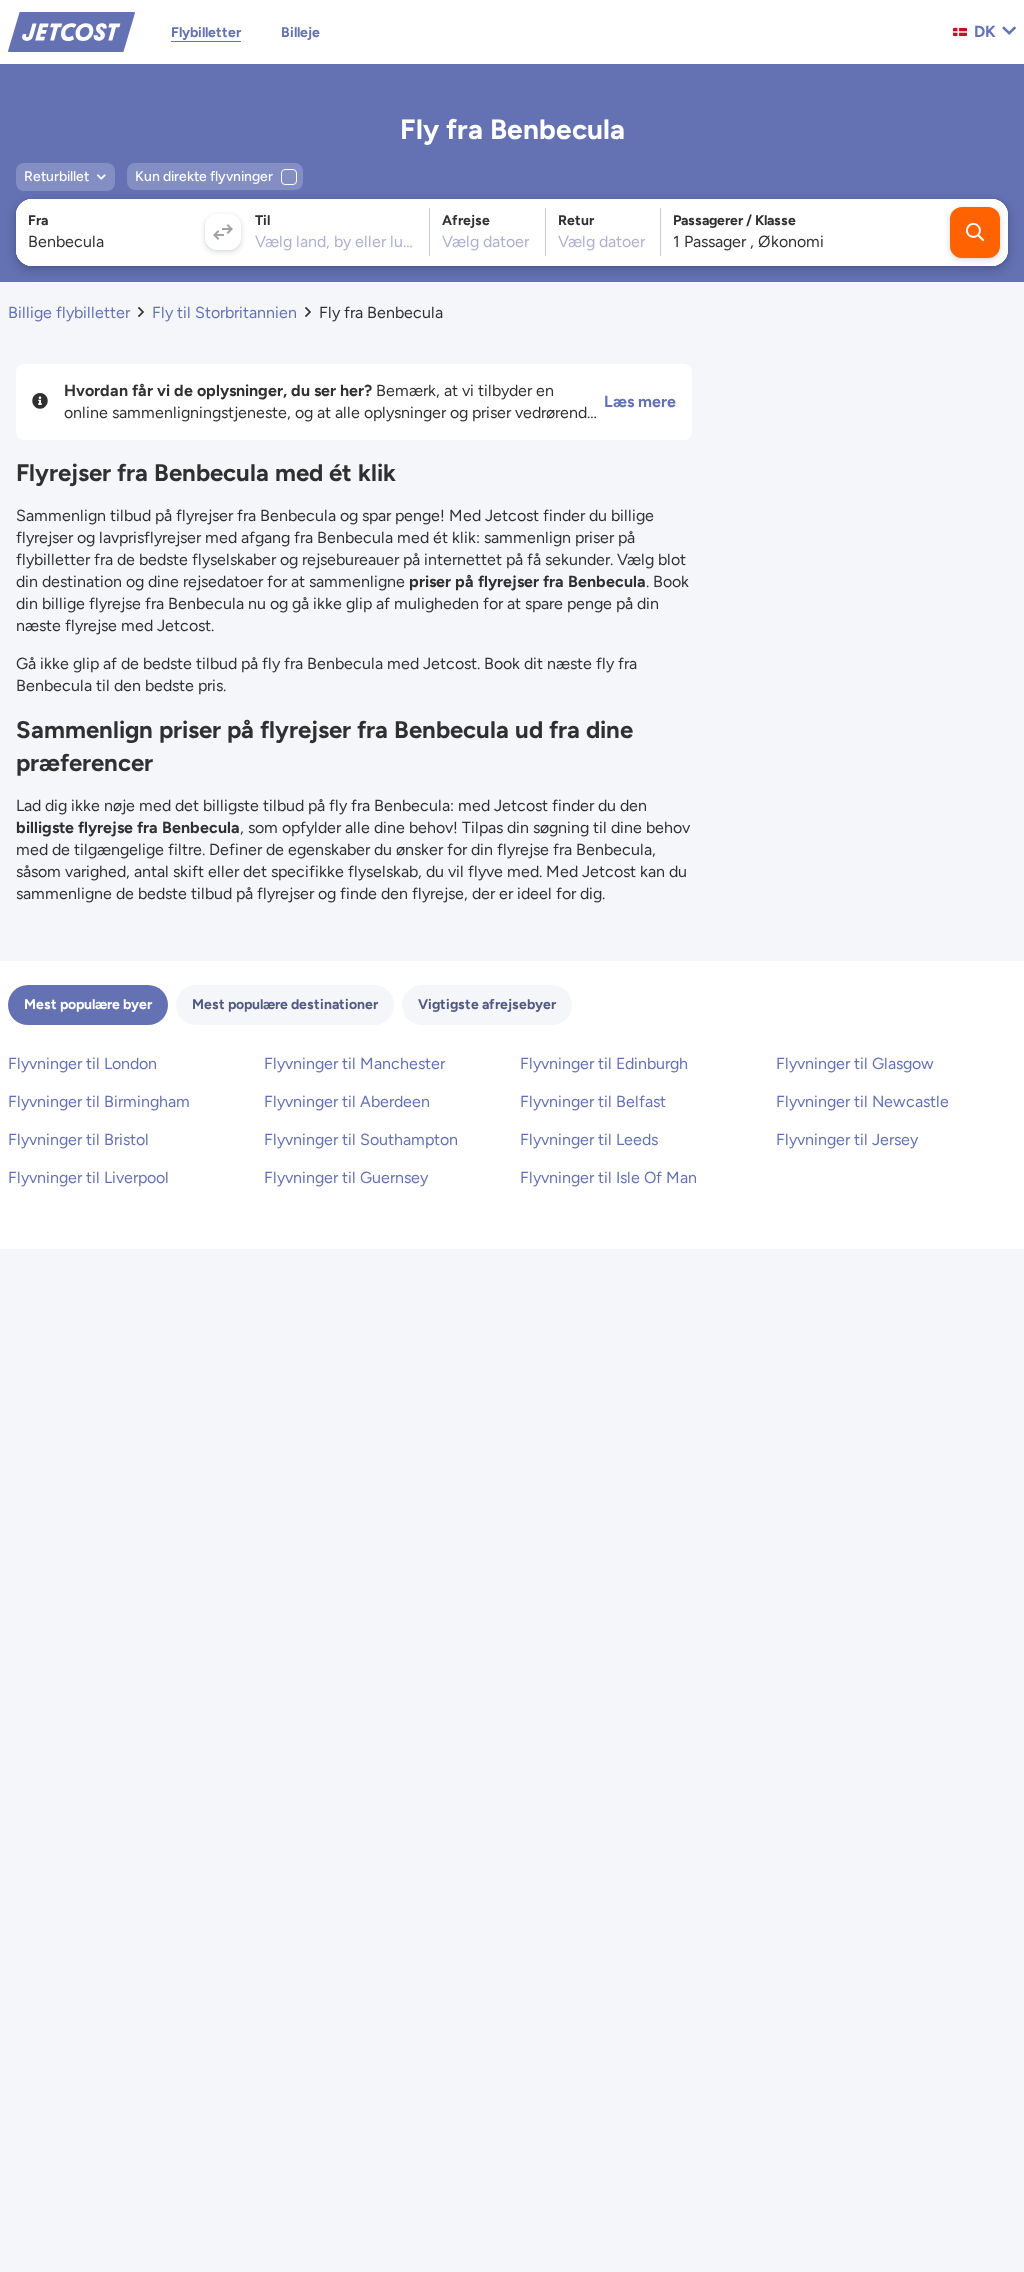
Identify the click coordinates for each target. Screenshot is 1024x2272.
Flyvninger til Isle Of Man (608, 1177)
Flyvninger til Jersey (847, 1139)
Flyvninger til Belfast (593, 1101)
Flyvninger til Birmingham (99, 1101)
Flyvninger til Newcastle (862, 1101)
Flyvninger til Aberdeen (347, 1101)
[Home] (71, 30)
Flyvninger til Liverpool (88, 1177)
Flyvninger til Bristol (78, 1139)
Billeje (300, 32)
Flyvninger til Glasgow (855, 1063)
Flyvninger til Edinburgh (604, 1063)
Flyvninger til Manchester (354, 1063)
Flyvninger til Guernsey (346, 1177)
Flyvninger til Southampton (361, 1139)
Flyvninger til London (82, 1063)
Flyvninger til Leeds (589, 1139)
